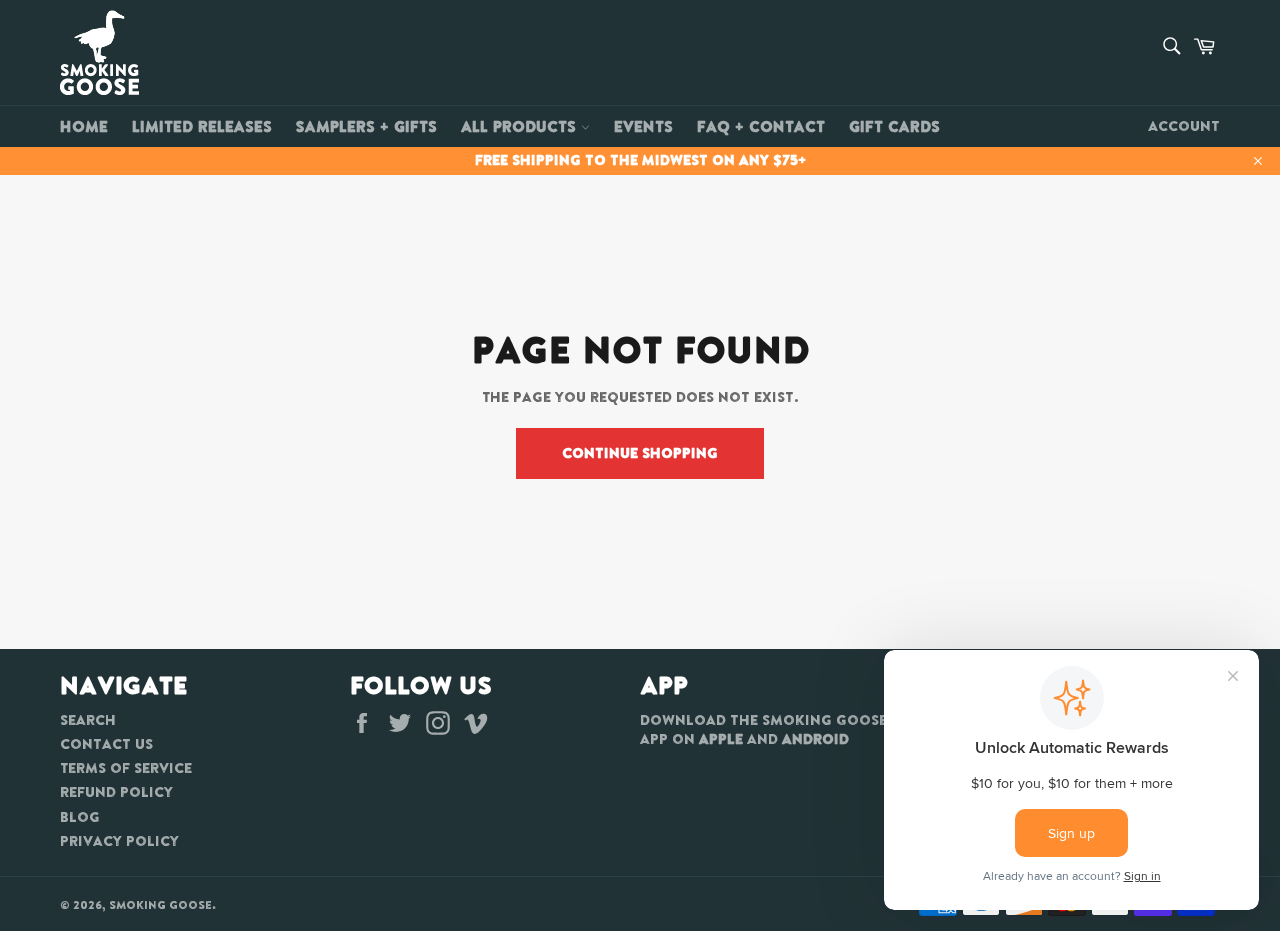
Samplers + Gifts (366, 126)
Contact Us (106, 744)
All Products (521, 126)
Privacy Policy (119, 841)
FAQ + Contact (761, 126)
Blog (80, 817)
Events (643, 126)
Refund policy (116, 792)
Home (84, 126)
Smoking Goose (160, 905)
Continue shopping (640, 453)
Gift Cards (894, 126)
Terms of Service (126, 768)
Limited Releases (202, 126)
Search (88, 720)
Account (1184, 126)
